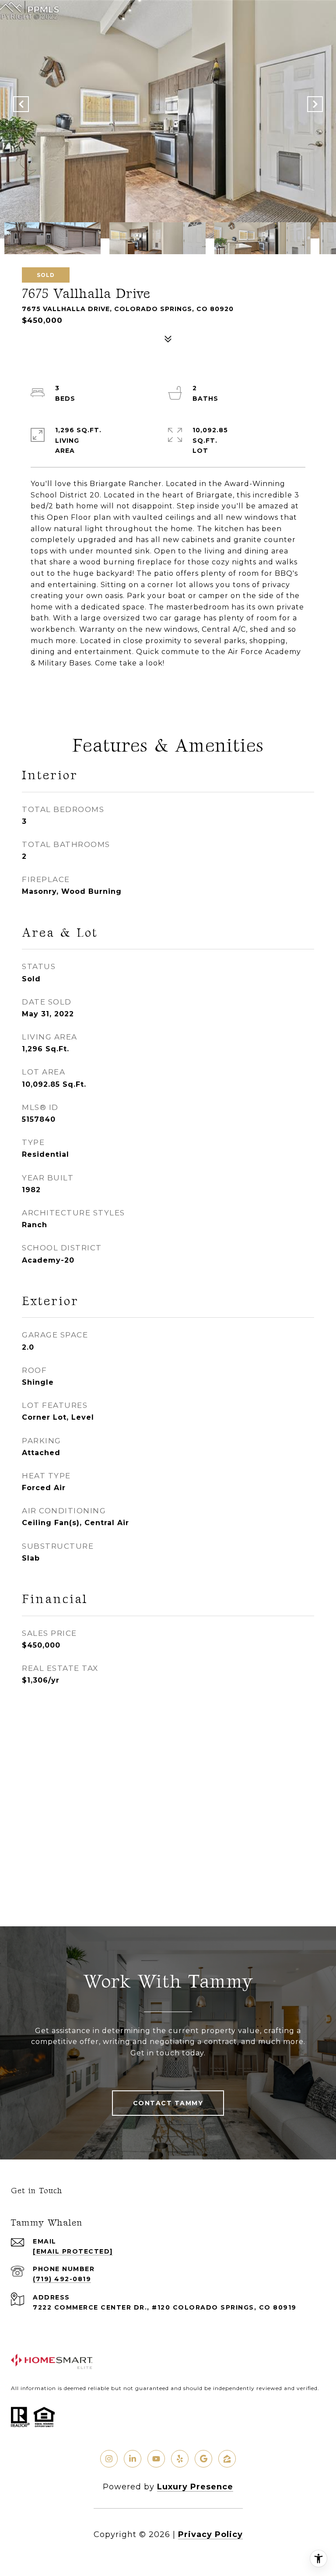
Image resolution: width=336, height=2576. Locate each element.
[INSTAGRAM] (109, 2459)
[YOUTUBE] (156, 2459)
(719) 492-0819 (62, 2279)
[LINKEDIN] (133, 2459)
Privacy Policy (210, 2534)
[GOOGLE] (203, 2459)
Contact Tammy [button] (168, 2103)
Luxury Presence (195, 2487)
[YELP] (180, 2459)
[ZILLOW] (227, 2459)
